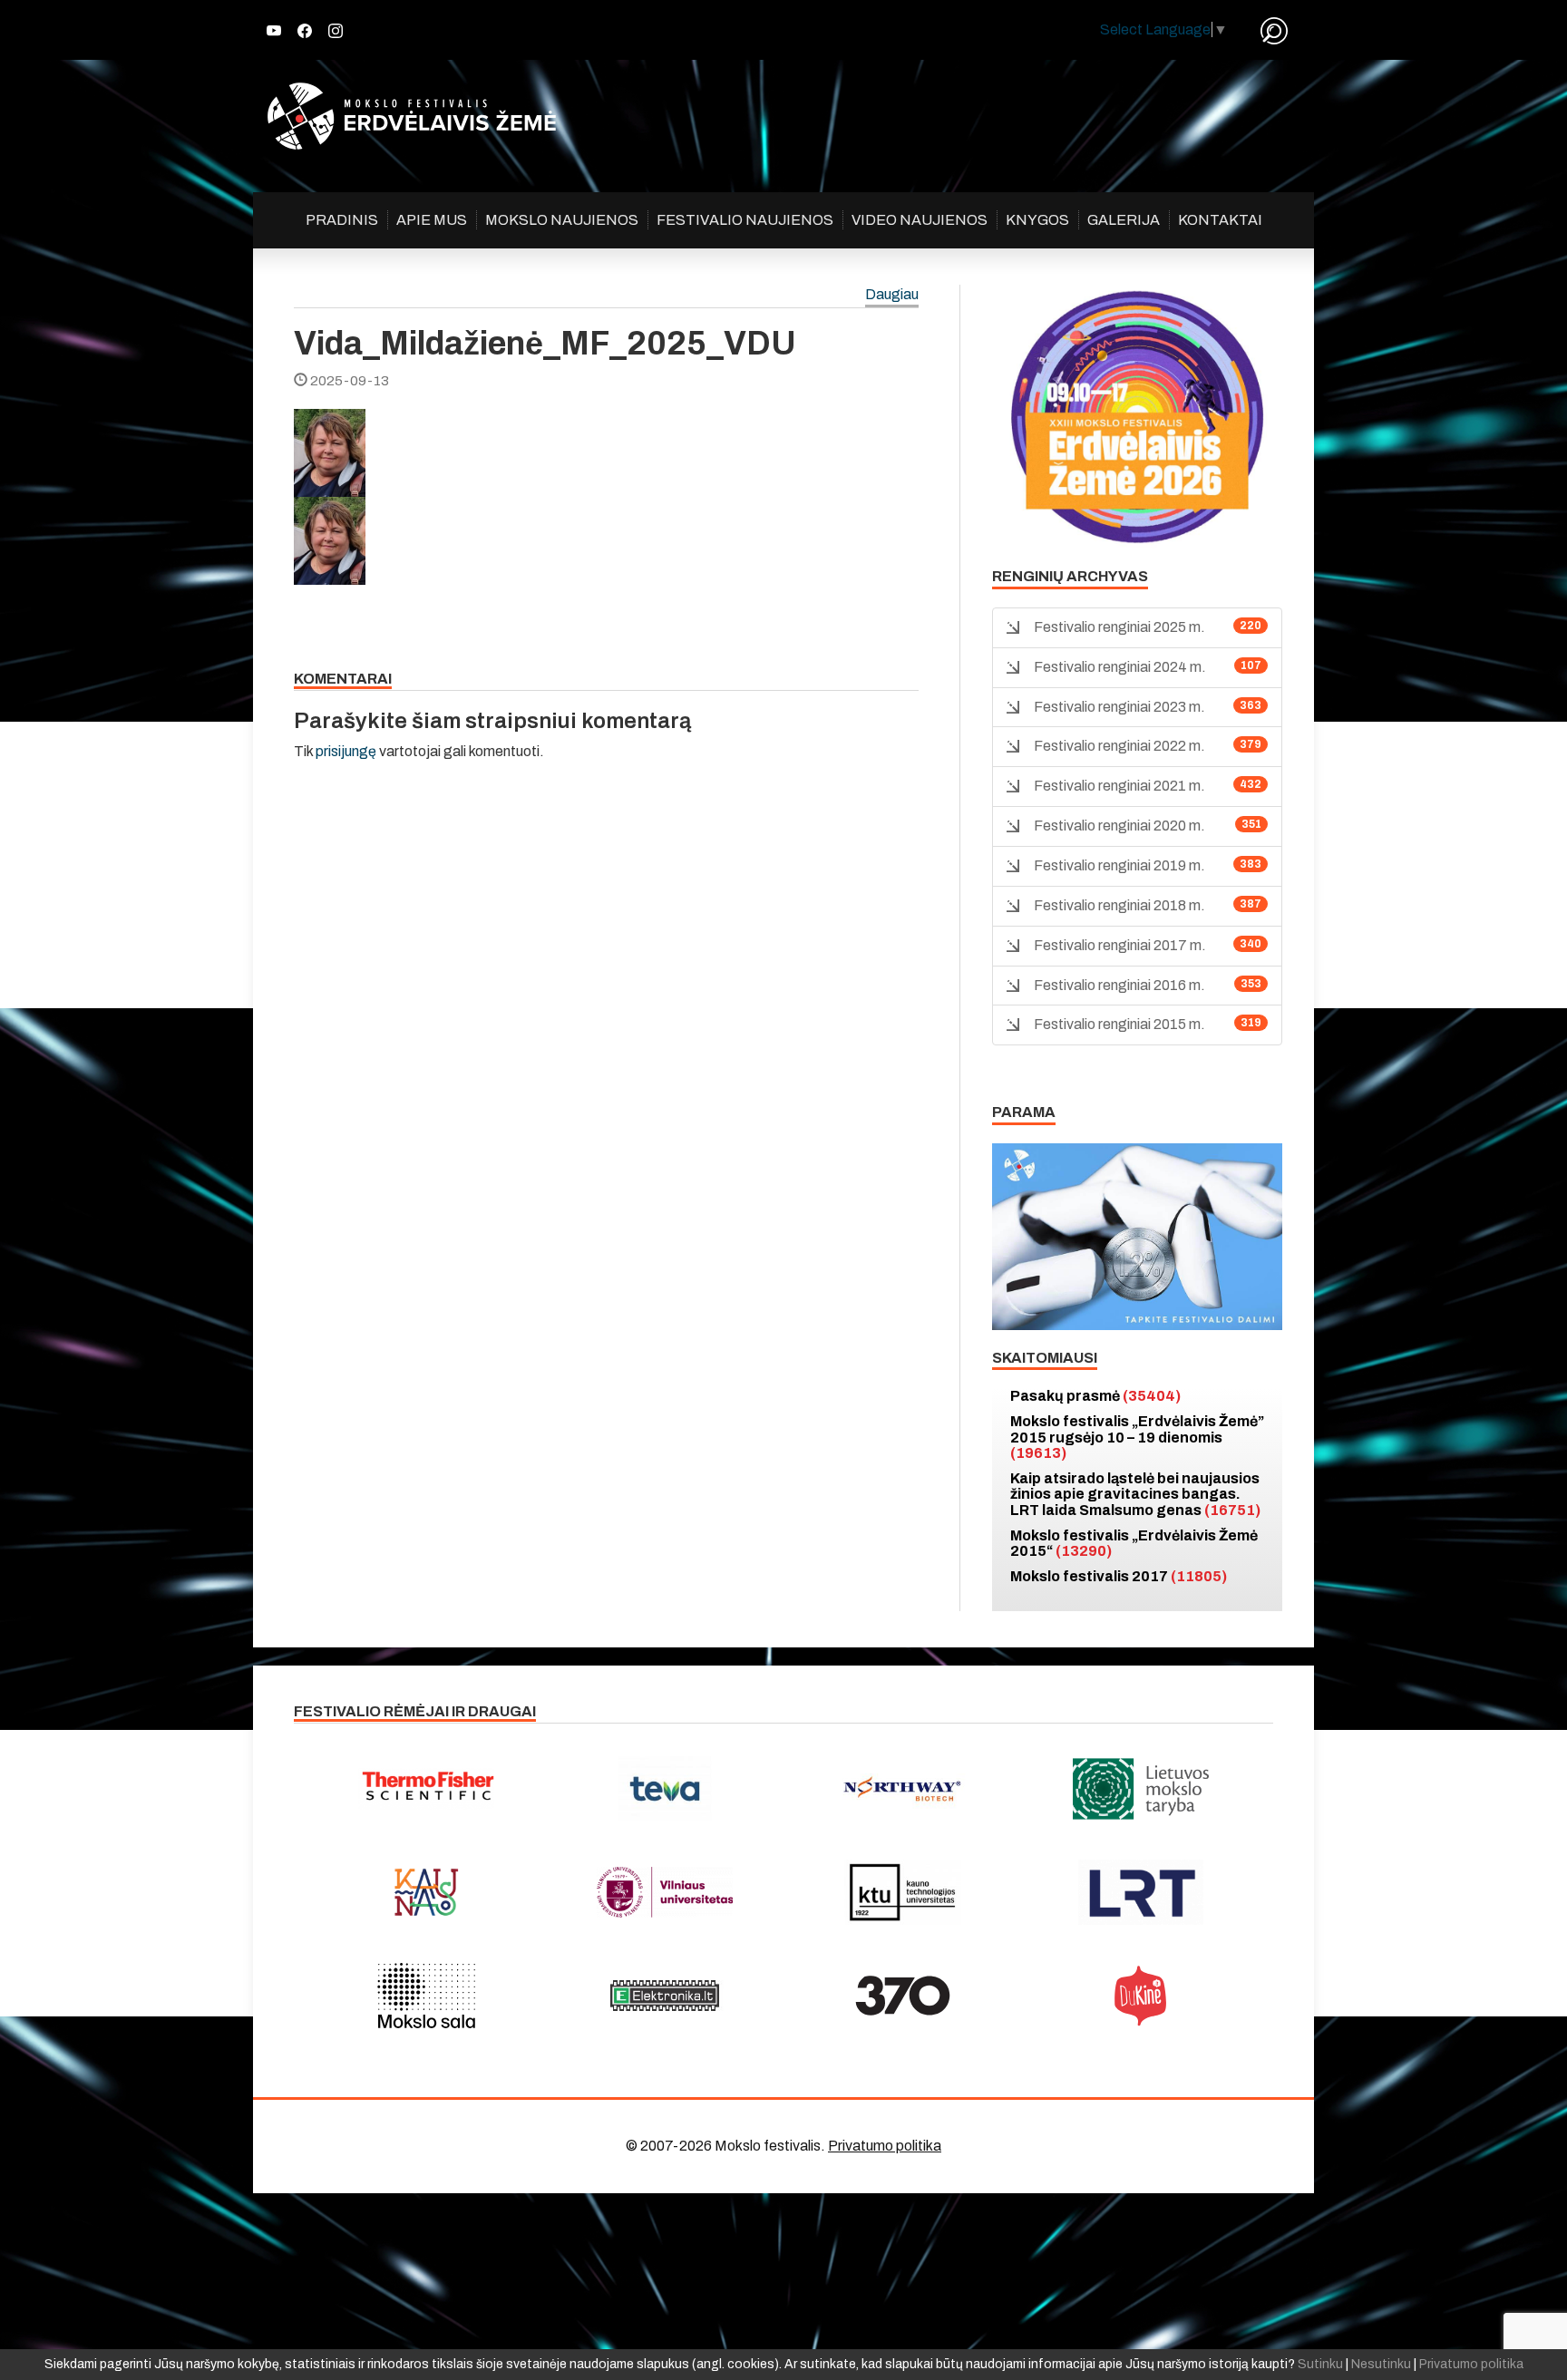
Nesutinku (1381, 2364)
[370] (903, 1996)
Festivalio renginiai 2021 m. (1119, 786)
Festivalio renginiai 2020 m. (1119, 826)
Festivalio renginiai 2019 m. (1119, 865)
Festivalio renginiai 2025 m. (1119, 627)
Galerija (1124, 220)
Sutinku (1320, 2364)
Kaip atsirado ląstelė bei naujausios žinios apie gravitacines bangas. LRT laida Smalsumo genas (1135, 1494)
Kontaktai (1220, 220)
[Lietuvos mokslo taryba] (1141, 1789)
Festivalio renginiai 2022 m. (1119, 746)
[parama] (1137, 1235)
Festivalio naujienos (745, 220)
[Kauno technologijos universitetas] (903, 1892)
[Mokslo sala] (427, 1996)
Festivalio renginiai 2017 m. (1120, 945)
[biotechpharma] (903, 1789)
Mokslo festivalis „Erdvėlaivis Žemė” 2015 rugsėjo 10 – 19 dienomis (1137, 1437)
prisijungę (346, 751)
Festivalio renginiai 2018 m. (1119, 905)
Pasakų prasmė (1095, 1396)
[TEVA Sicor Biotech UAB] (665, 1789)
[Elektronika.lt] (665, 1996)
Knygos (1037, 220)
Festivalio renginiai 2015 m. (1119, 1024)
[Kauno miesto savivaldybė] (427, 1892)
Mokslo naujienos (562, 220)
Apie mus (432, 220)
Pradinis (342, 220)
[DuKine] (1141, 1996)
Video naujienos (920, 220)
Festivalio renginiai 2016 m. (1119, 985)
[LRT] (1141, 1892)
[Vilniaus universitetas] (665, 1892)
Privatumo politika (885, 2146)
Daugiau (892, 295)
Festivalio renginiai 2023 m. (1119, 707)
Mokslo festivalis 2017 (1119, 1576)
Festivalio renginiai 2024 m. (1120, 667)
